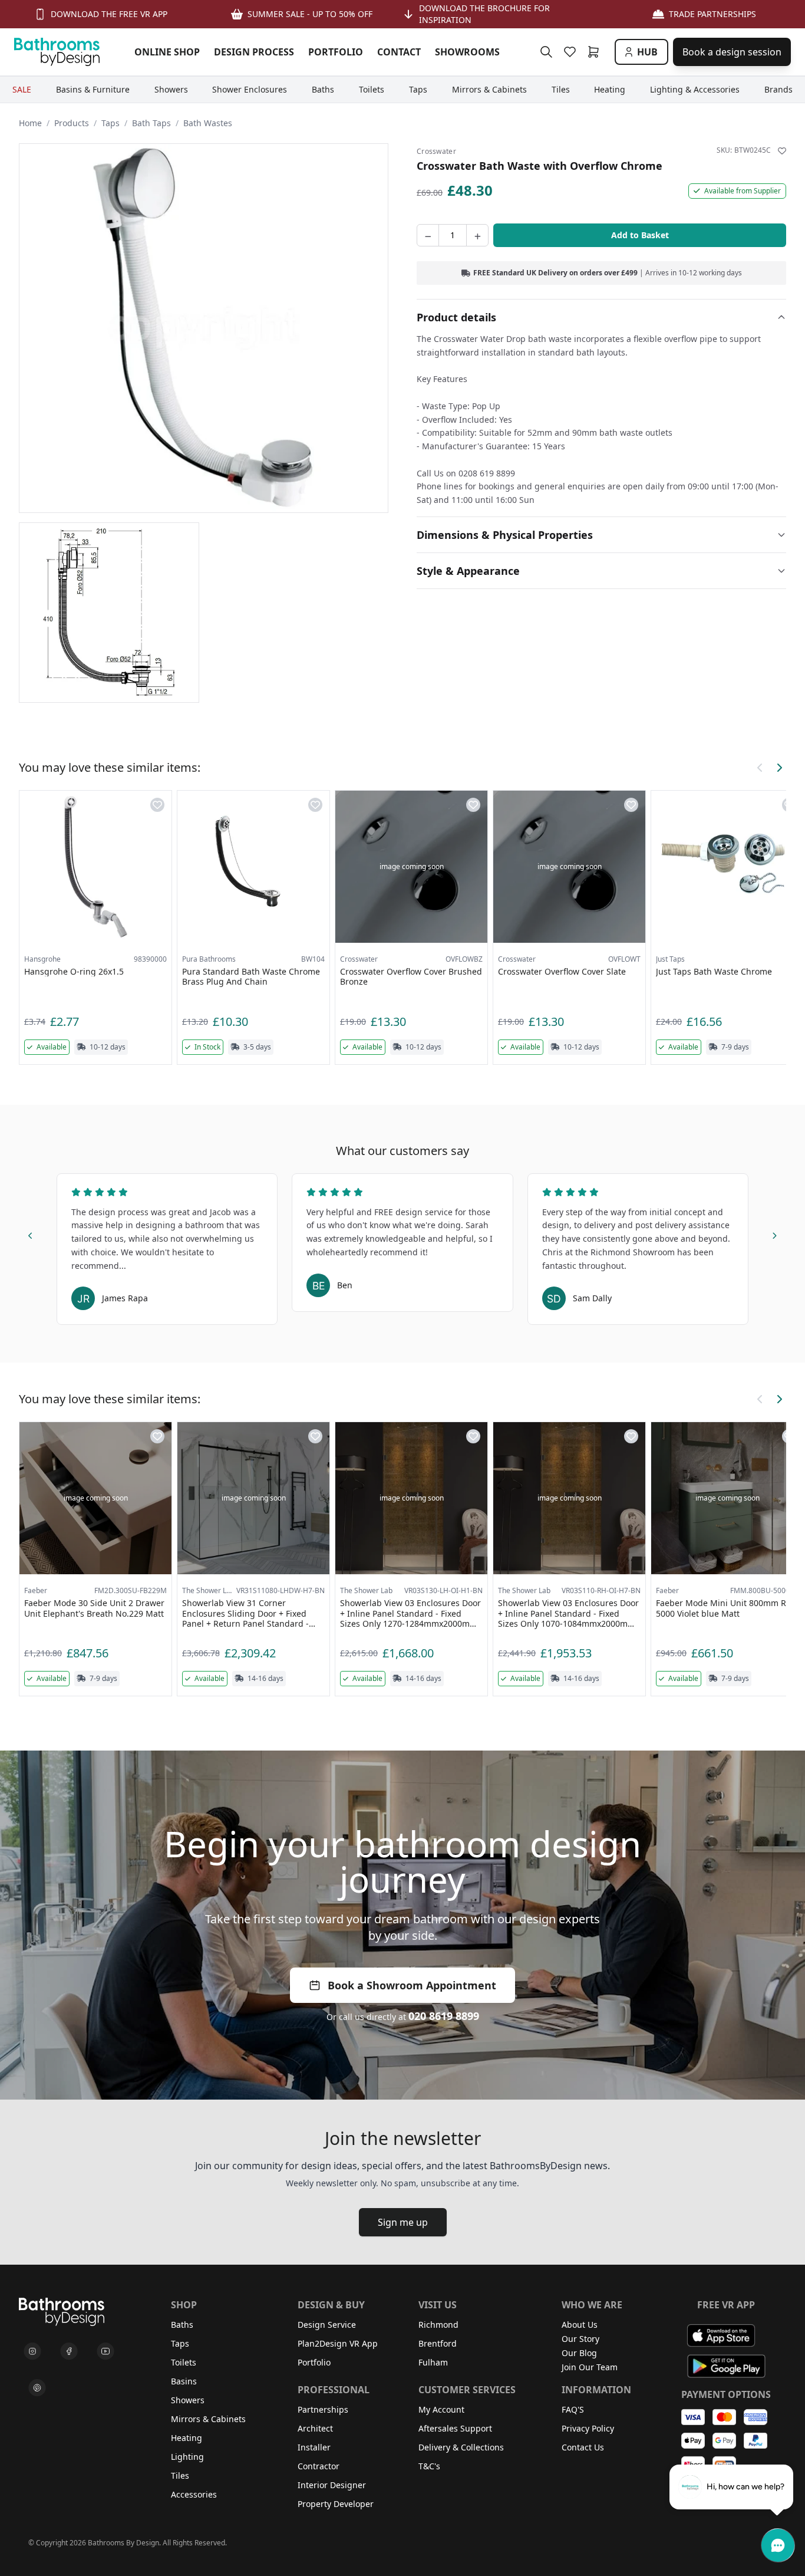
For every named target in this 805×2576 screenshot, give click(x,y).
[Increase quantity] (477, 235)
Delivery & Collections (461, 2447)
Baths (182, 2325)
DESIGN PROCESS (254, 52)
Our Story (580, 2339)
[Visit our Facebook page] (69, 2351)
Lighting (187, 2457)
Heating (187, 2438)
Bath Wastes (208, 123)
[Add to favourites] (782, 151)
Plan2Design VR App (338, 2343)
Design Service (327, 2325)
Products (72, 123)
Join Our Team (590, 2367)
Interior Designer (332, 2485)
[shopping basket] (596, 52)
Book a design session (732, 52)
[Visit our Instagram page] (32, 2351)
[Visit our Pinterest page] (37, 2388)
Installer (314, 2447)
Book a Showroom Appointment (412, 1985)
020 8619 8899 (444, 2016)
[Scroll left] (760, 768)
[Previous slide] (31, 1233)
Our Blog (579, 2353)
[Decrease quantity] (428, 235)
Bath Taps (151, 123)
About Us (580, 2325)
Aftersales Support (455, 2428)
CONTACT (399, 52)
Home (30, 123)
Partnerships (323, 2409)
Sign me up (403, 2222)
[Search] (546, 52)
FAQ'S (573, 2409)
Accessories (194, 2494)
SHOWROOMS (467, 52)
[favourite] (572, 52)
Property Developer (336, 2504)
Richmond (438, 2325)
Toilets (184, 2362)
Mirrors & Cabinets (208, 2419)
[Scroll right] (779, 768)
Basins (184, 2381)
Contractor (319, 2466)
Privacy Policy (588, 2428)
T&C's (429, 2466)
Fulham (433, 2362)
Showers (188, 2400)
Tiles (180, 2475)
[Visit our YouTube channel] (105, 2351)
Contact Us (583, 2447)
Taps (110, 123)
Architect (315, 2428)
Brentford (438, 2343)
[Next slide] (774, 1233)
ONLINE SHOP (167, 52)
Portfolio (314, 2362)
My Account (441, 2409)
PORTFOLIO (336, 52)
